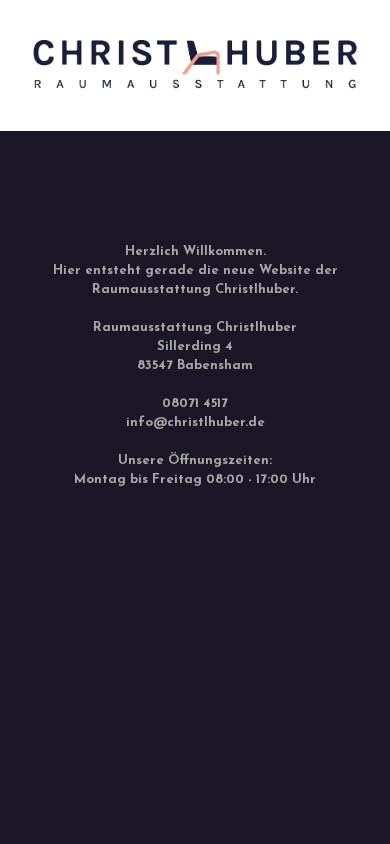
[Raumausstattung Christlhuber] (195, 101)
